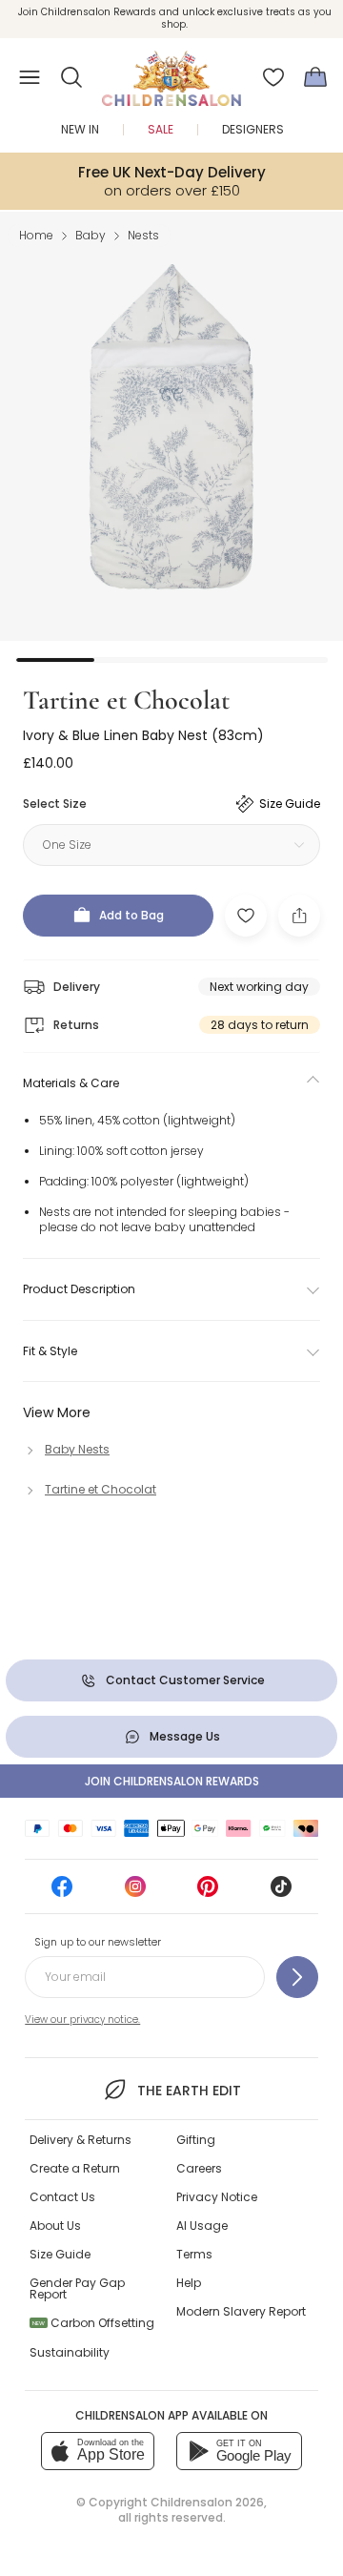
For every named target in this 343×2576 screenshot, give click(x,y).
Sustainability (70, 2352)
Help (189, 2283)
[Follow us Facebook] (62, 1893)
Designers (253, 129)
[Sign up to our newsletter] (297, 1977)
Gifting (196, 2140)
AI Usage (202, 2226)
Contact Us (62, 2197)
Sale (161, 129)
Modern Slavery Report (241, 2311)
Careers (199, 2168)
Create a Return (75, 2168)
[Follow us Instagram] (135, 1893)
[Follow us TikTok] (281, 1893)
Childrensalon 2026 (207, 2502)
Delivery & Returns (81, 2140)
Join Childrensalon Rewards (172, 1781)
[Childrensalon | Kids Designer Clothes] (171, 72)
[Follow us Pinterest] (208, 1893)
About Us (55, 2226)
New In (80, 129)
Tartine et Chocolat (126, 700)
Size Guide (60, 2254)
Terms (194, 2254)
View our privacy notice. (82, 2020)
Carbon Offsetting (93, 2323)
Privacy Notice (217, 2197)
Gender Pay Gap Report (77, 2288)
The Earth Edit (189, 2091)
